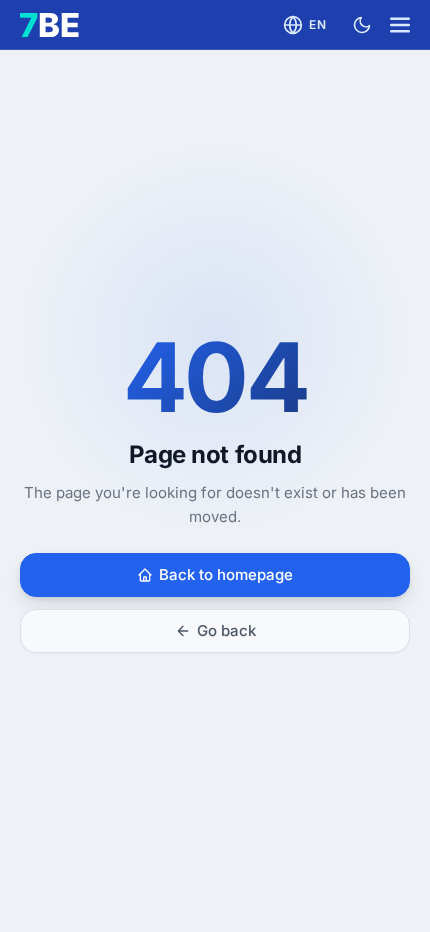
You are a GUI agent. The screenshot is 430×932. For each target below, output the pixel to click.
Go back (226, 630)
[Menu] (400, 25)
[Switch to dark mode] (362, 25)
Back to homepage (226, 574)
